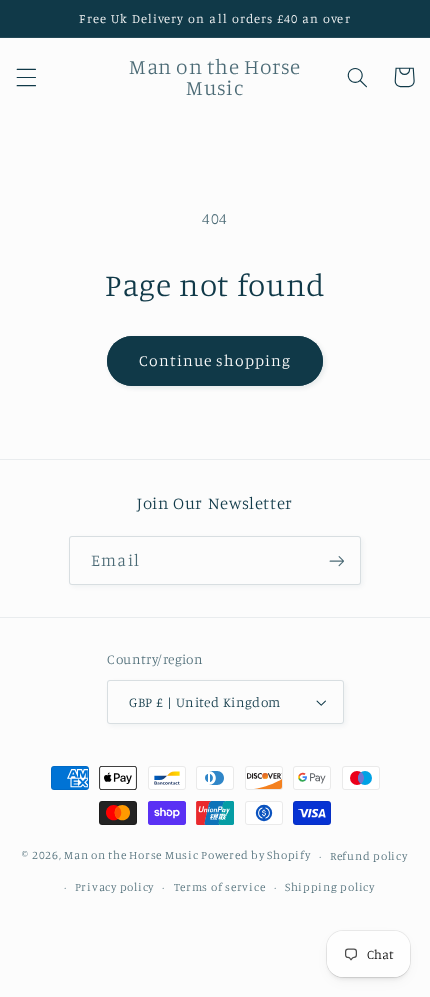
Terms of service (220, 887)
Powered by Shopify (255, 856)
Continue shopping (215, 360)
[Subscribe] (336, 560)
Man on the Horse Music (132, 856)
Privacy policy (114, 887)
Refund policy (369, 856)
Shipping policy (330, 887)
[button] (26, 77)
